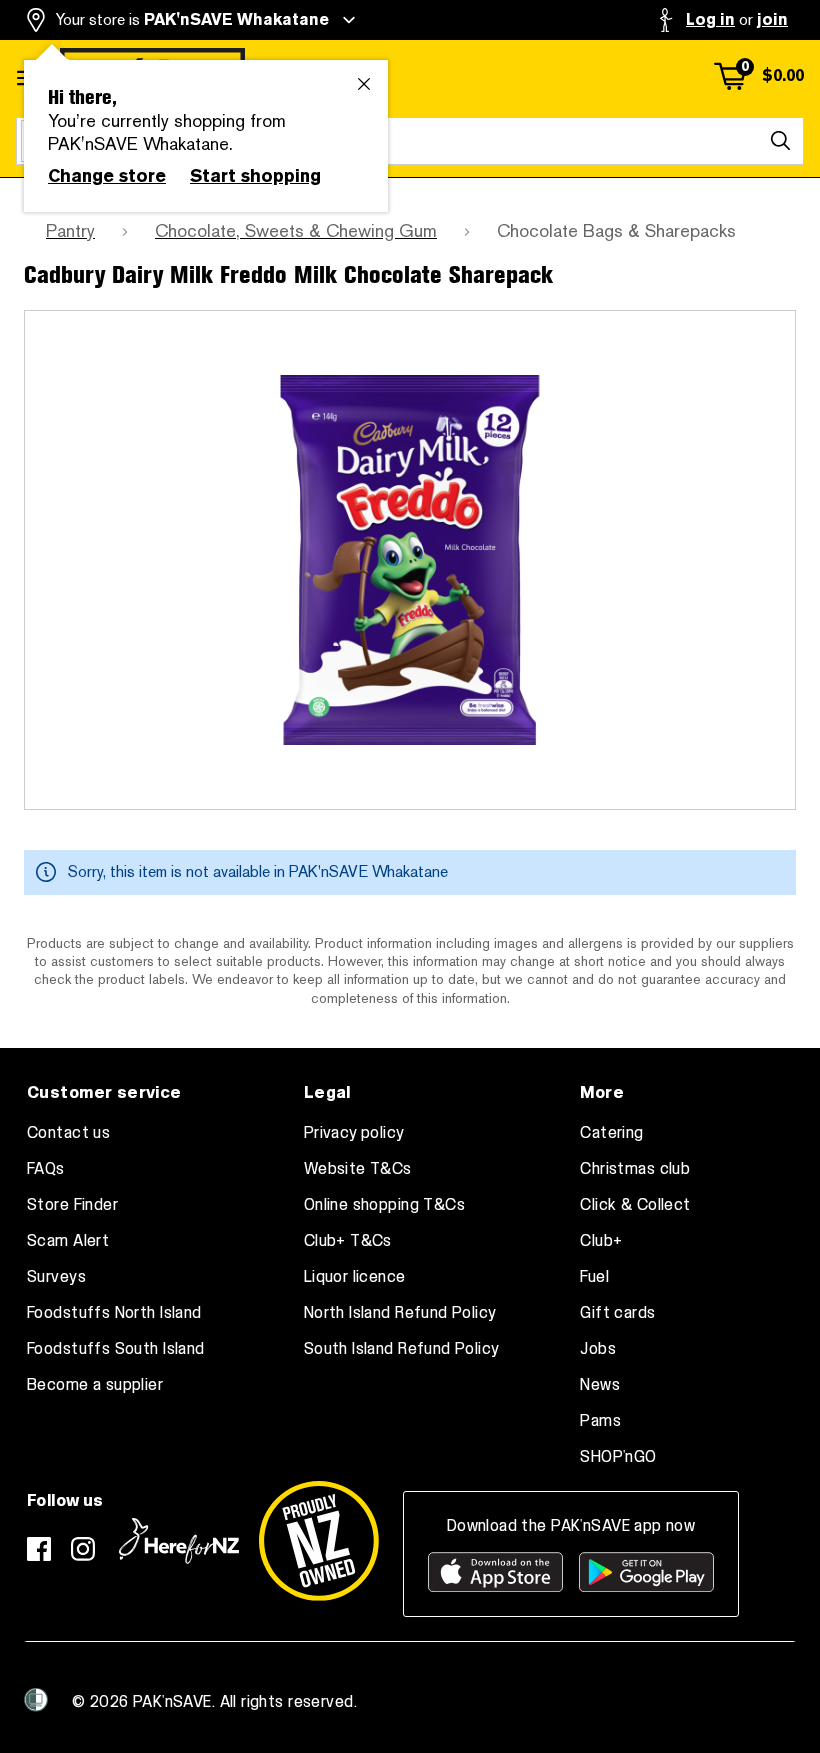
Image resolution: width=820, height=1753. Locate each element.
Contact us (68, 1133)
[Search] (780, 141)
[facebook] (39, 1549)
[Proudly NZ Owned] (319, 1541)
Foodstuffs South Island (116, 1349)
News (600, 1385)
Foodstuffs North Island (114, 1313)
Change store (107, 176)
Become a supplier (95, 1385)
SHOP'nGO (618, 1457)
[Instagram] (83, 1549)
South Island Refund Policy (402, 1349)
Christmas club (635, 1169)
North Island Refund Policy (400, 1313)
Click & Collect (635, 1205)
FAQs (46, 1169)
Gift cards (617, 1313)
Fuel (594, 1277)
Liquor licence (355, 1277)
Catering (611, 1133)
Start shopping (255, 176)
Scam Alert (68, 1241)
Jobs (598, 1349)
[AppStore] (495, 1572)
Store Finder (72, 1205)
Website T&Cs (358, 1169)
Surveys (56, 1277)
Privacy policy (354, 1133)
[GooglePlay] (646, 1572)
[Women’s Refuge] (36, 1700)
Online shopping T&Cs (384, 1205)
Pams (600, 1421)
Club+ (601, 1241)
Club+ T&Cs (348, 1241)
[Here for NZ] (179, 1541)
